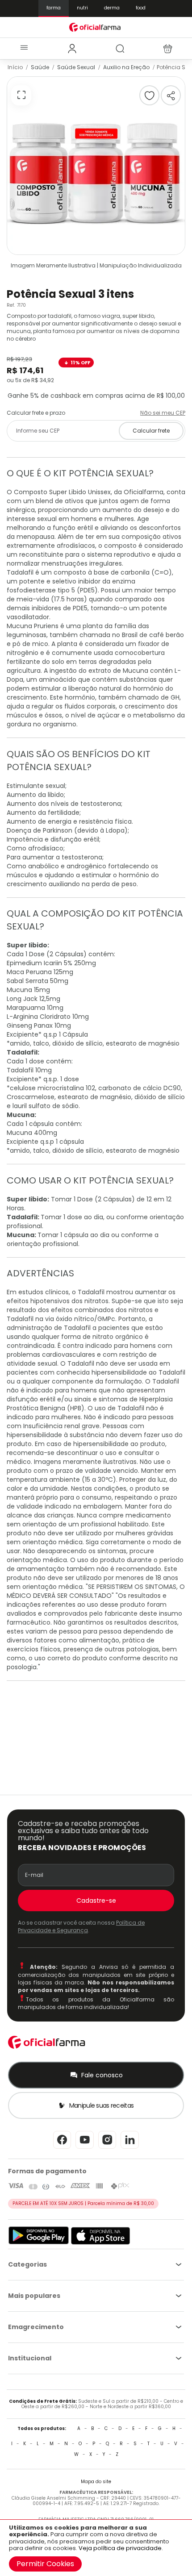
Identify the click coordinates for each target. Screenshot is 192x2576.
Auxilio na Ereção (126, 67)
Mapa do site (96, 2482)
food (141, 8)
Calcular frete (151, 431)
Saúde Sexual (76, 67)
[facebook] (62, 2148)
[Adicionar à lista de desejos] (149, 95)
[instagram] (107, 2148)
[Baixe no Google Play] (39, 2243)
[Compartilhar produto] (171, 95)
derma (112, 8)
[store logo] (96, 27)
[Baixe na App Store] (101, 2243)
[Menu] (24, 48)
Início (15, 67)
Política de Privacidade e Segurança (81, 1926)
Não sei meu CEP (163, 413)
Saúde (40, 67)
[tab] (72, 49)
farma (54, 8)
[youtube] (85, 2148)
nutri (82, 8)
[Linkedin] (130, 2148)
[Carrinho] (168, 49)
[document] (96, 2548)
